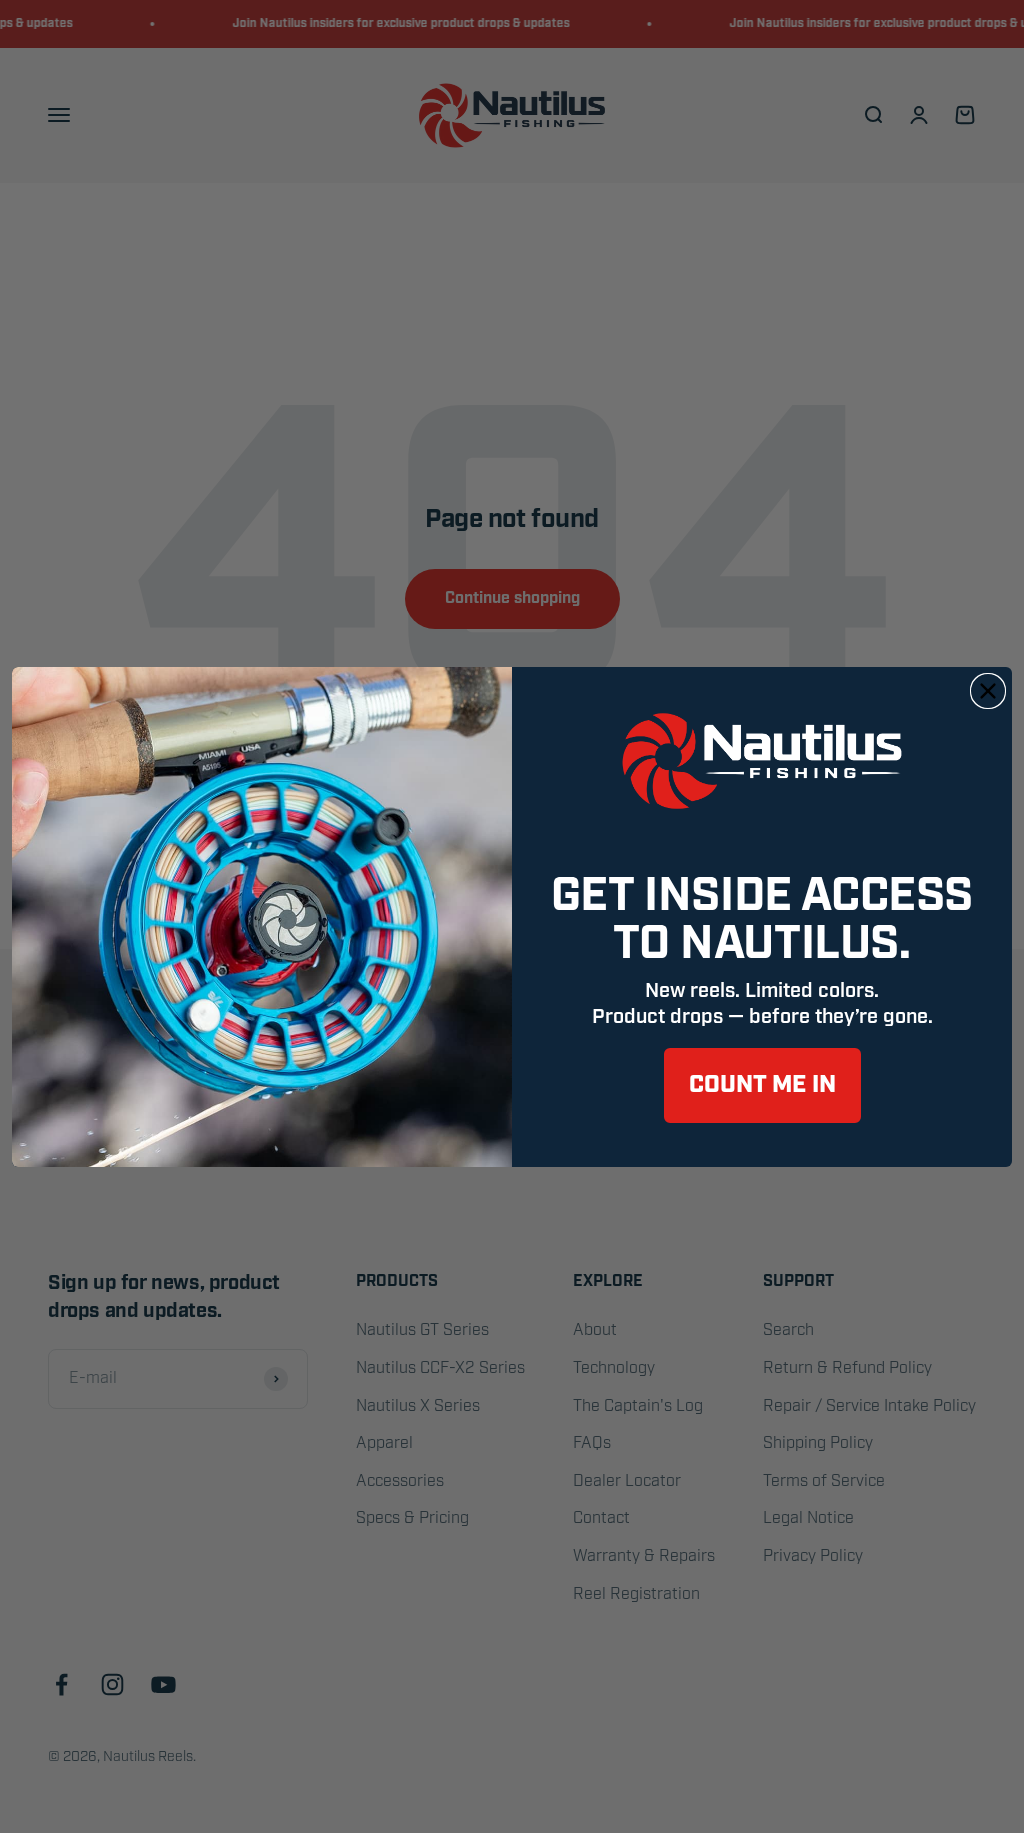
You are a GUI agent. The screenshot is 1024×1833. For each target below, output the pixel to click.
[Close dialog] (988, 691)
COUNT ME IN (762, 1085)
